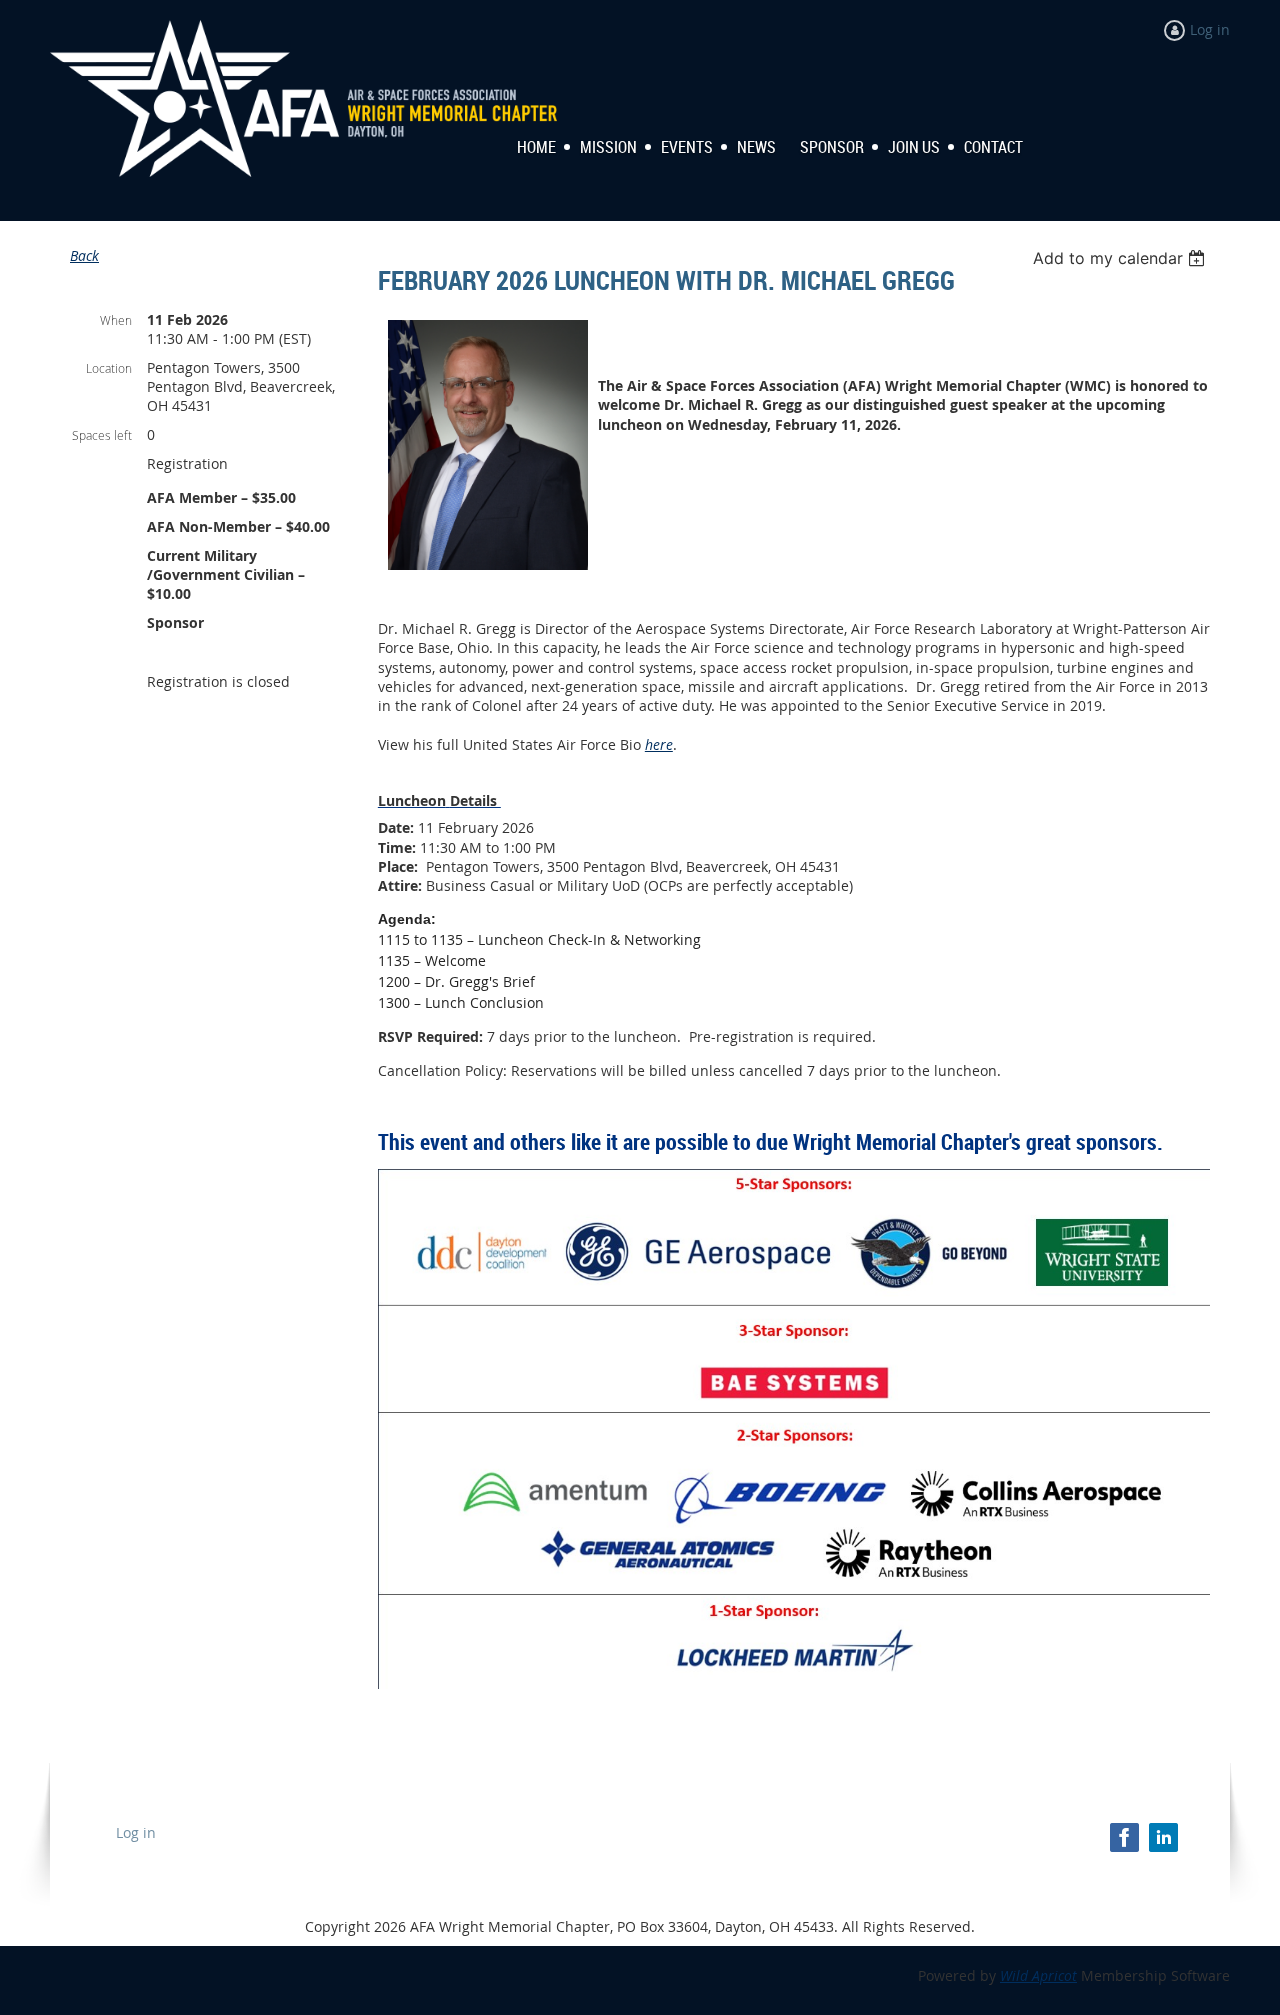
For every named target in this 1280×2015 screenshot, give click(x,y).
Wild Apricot (1038, 1975)
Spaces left (102, 435)
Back (84, 255)
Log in (1210, 29)
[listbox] (1121, 258)
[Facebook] (1124, 1837)
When (116, 320)
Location (109, 368)
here (659, 744)
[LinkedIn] (1163, 1837)
